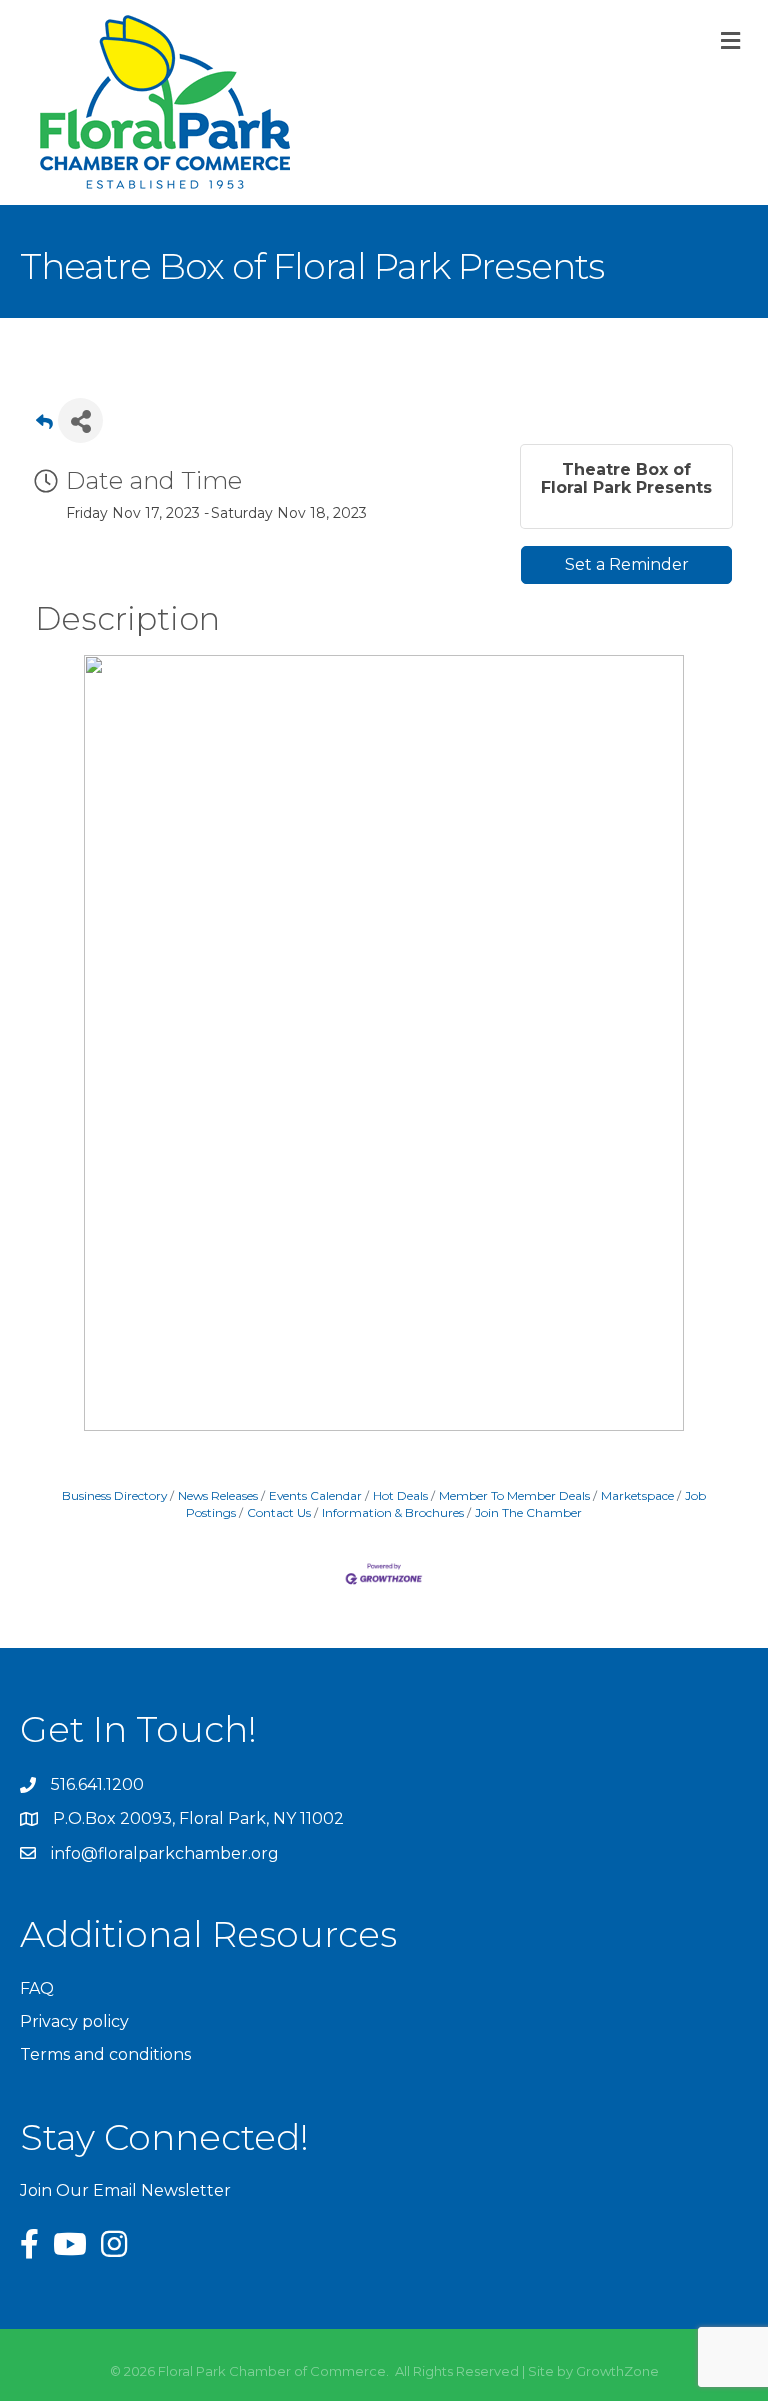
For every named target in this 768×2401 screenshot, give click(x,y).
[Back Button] (44, 426)
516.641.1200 (97, 1784)
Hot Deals (400, 1495)
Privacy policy (74, 2021)
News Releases (218, 1495)
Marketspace (637, 1495)
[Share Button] (80, 420)
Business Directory (114, 1495)
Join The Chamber (528, 1512)
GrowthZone (617, 2371)
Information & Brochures (393, 1512)
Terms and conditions (105, 2054)
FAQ (37, 1988)
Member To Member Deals (514, 1495)
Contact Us (279, 1512)
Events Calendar (315, 1495)
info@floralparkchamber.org (165, 1853)
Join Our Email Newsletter (125, 2190)
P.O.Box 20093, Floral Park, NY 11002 (198, 1818)
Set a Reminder (627, 564)
